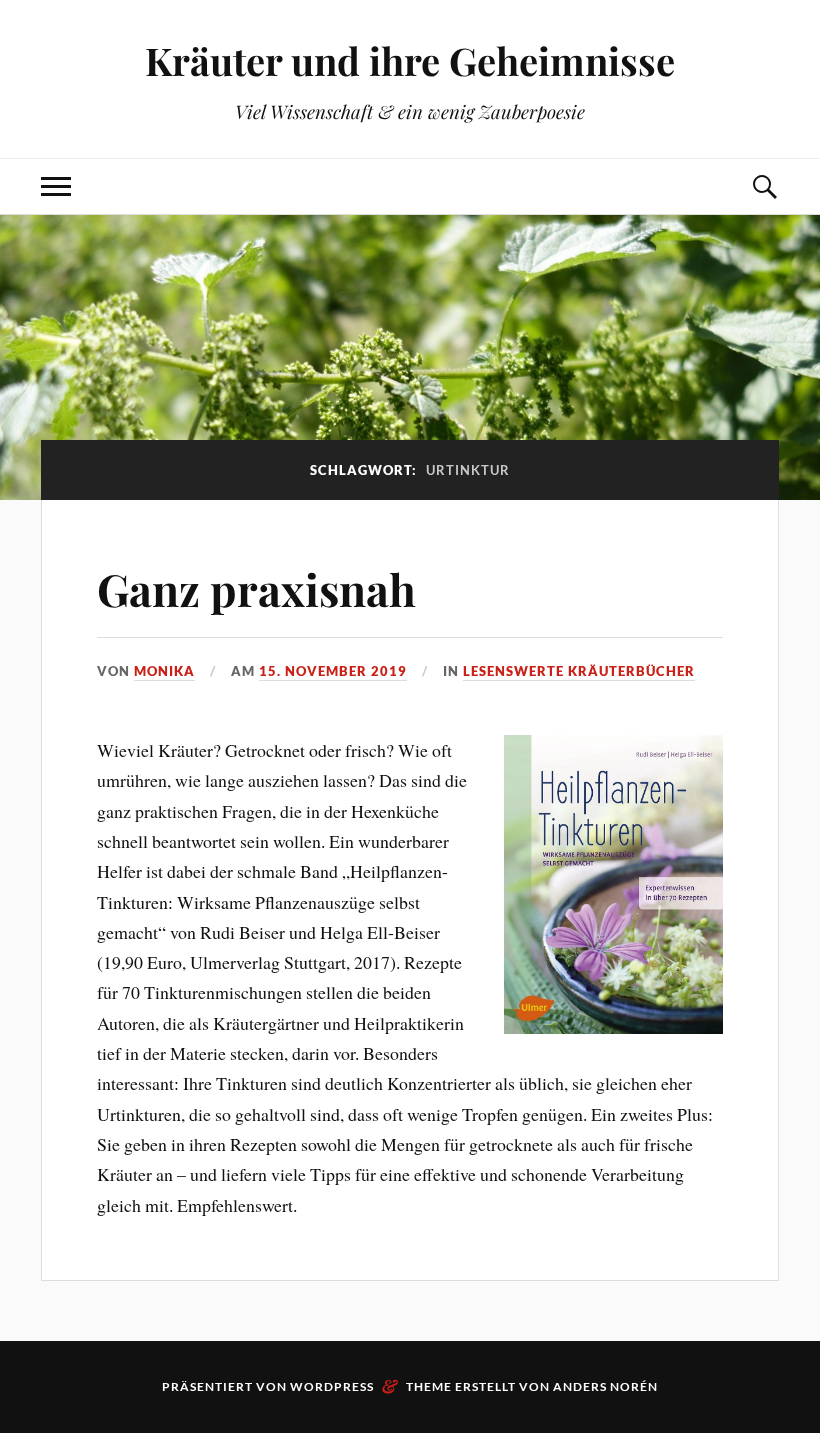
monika (164, 671)
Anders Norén (605, 1386)
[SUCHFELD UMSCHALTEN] (764, 186)
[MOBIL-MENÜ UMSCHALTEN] (56, 186)
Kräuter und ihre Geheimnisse (410, 60)
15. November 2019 (333, 671)
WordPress (332, 1386)
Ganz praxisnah (256, 588)
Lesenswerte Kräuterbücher (579, 671)
